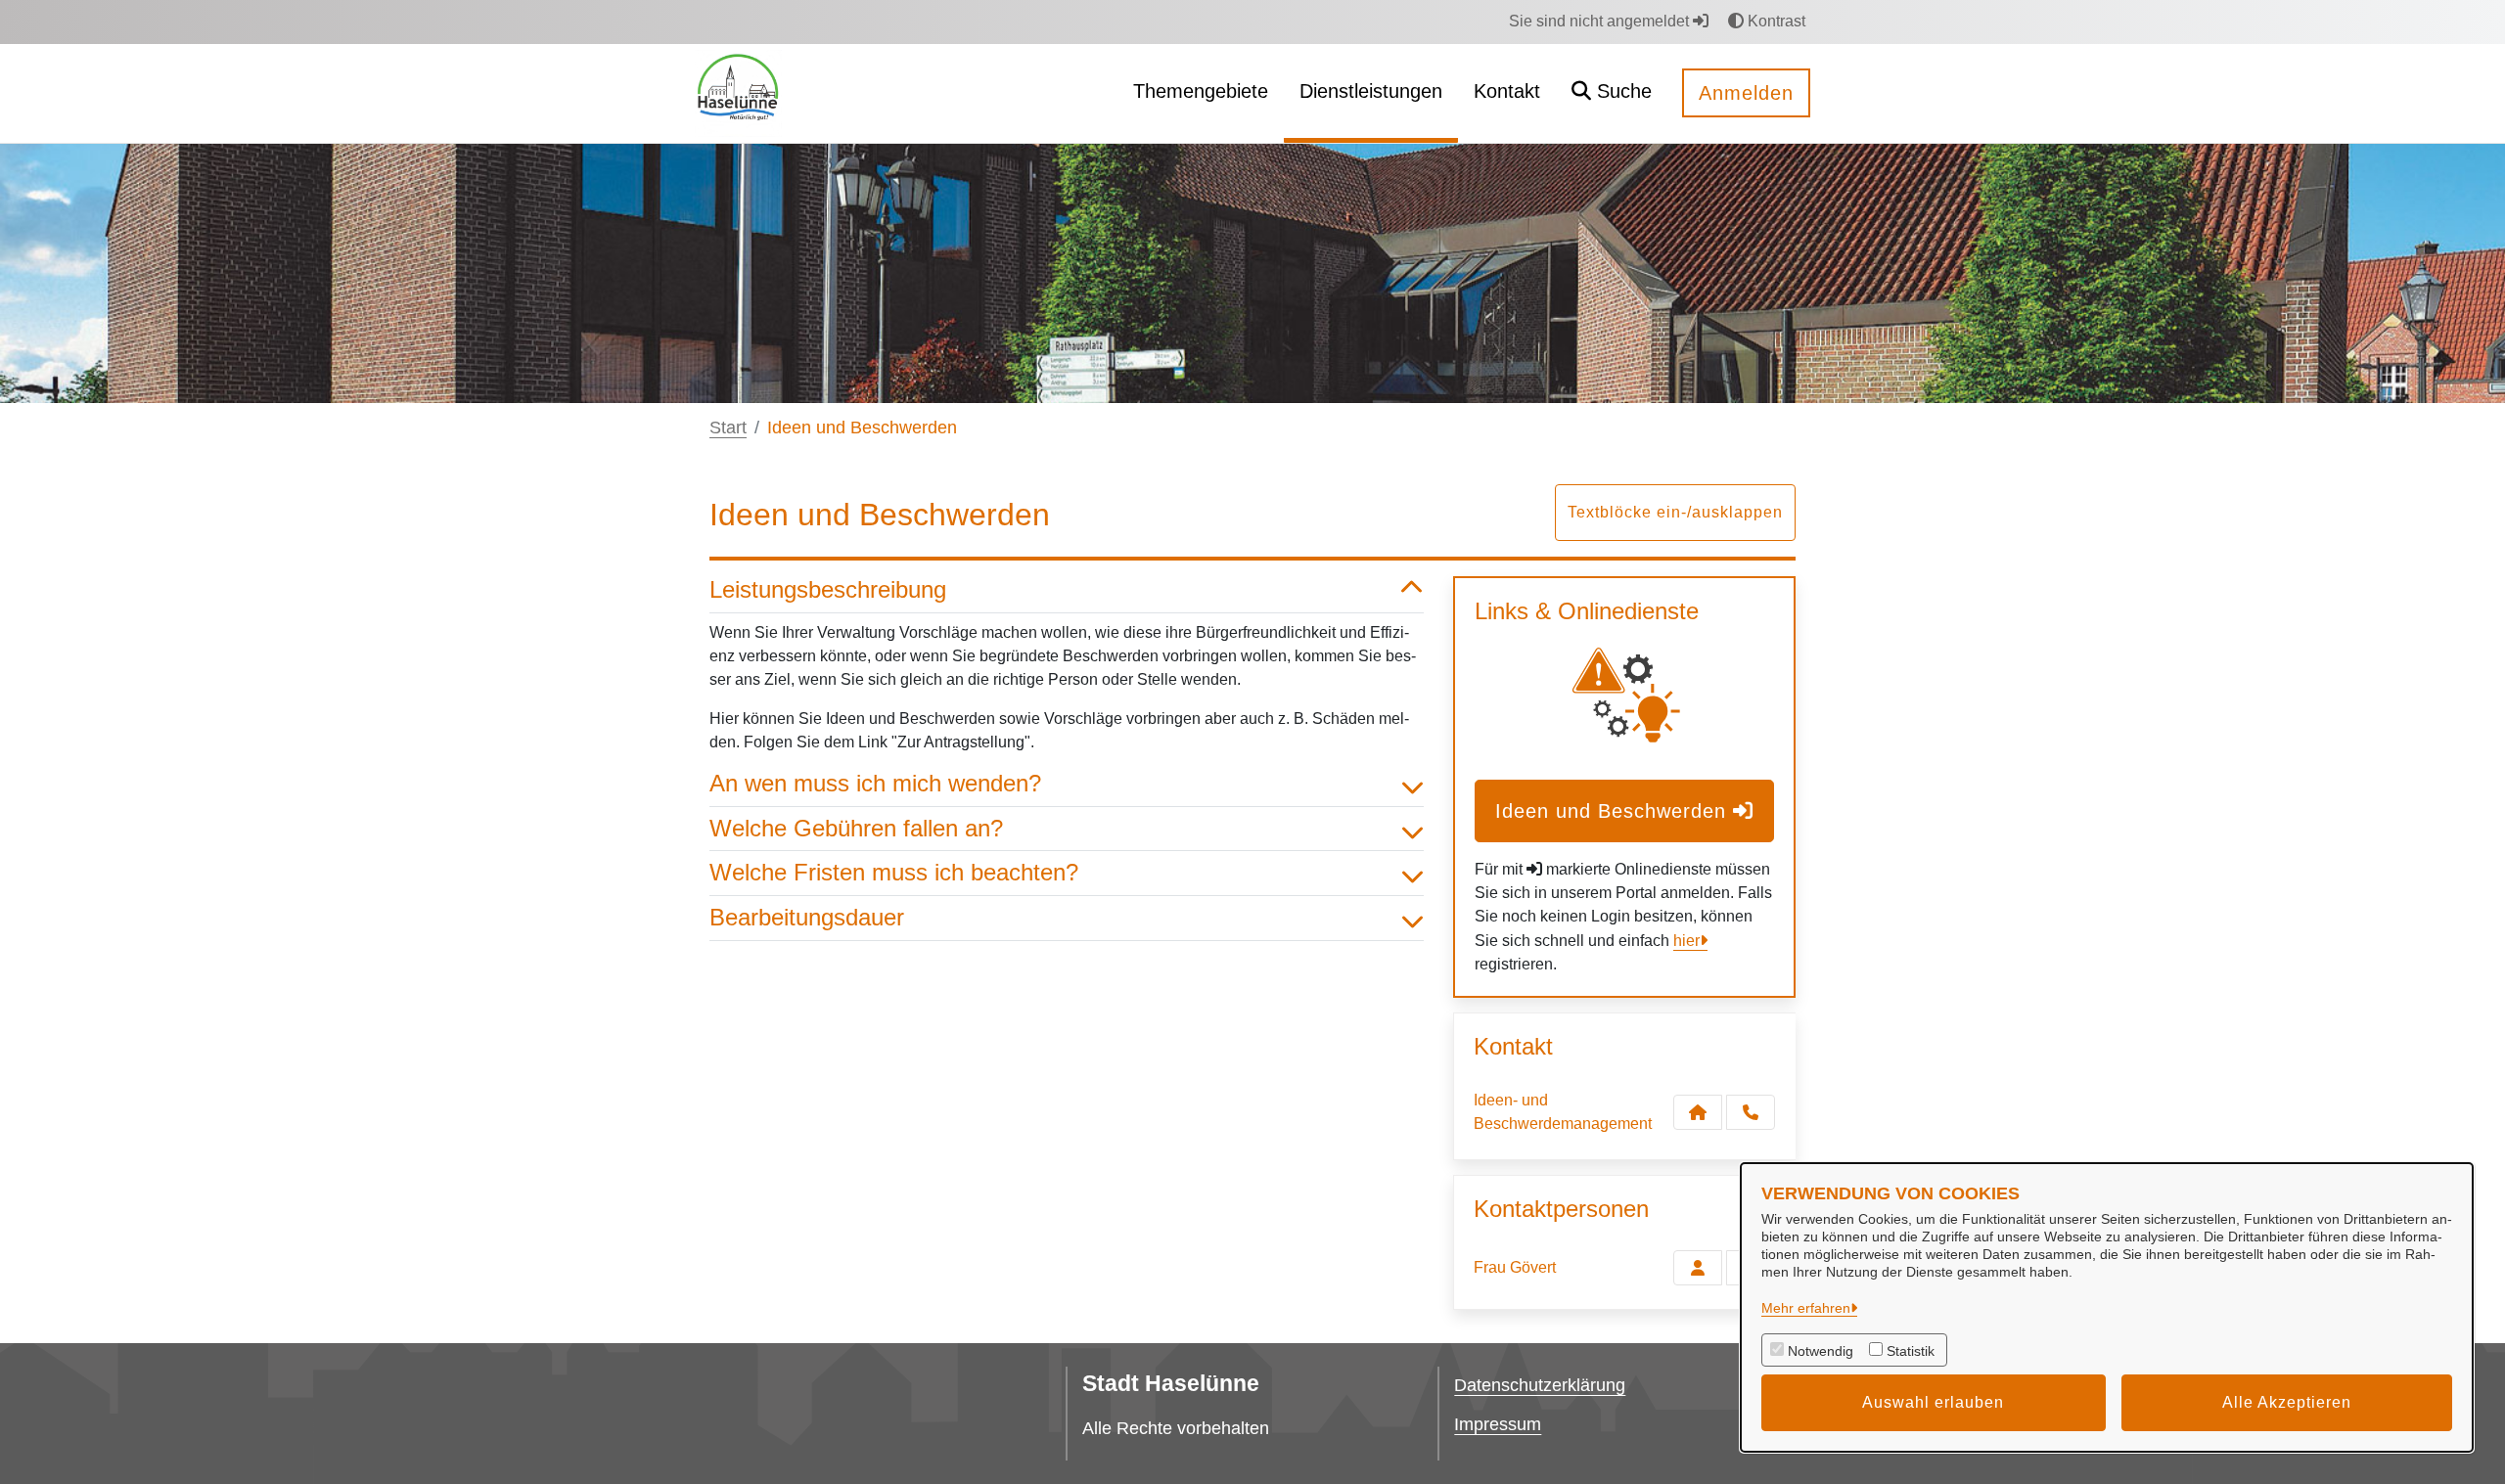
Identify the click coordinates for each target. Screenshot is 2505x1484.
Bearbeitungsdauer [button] (807, 917)
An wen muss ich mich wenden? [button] (875, 783)
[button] (1612, 93)
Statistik (1911, 1351)
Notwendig (1821, 1351)
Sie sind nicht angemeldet (1601, 21)
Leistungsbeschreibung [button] (828, 589)
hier (1686, 941)
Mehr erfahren (1806, 1308)
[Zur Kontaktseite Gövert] (1698, 1268)
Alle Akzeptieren (2287, 1402)
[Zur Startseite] (738, 92)
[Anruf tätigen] (1751, 1112)
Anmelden (1746, 93)
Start (728, 427)
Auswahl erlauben (1933, 1402)
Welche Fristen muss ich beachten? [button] (894, 872)
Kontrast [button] (1775, 21)
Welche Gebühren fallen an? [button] (856, 828)
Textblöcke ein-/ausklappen (1675, 512)
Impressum (1498, 1424)
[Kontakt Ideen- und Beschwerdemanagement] (1698, 1112)
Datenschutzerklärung (1540, 1385)
